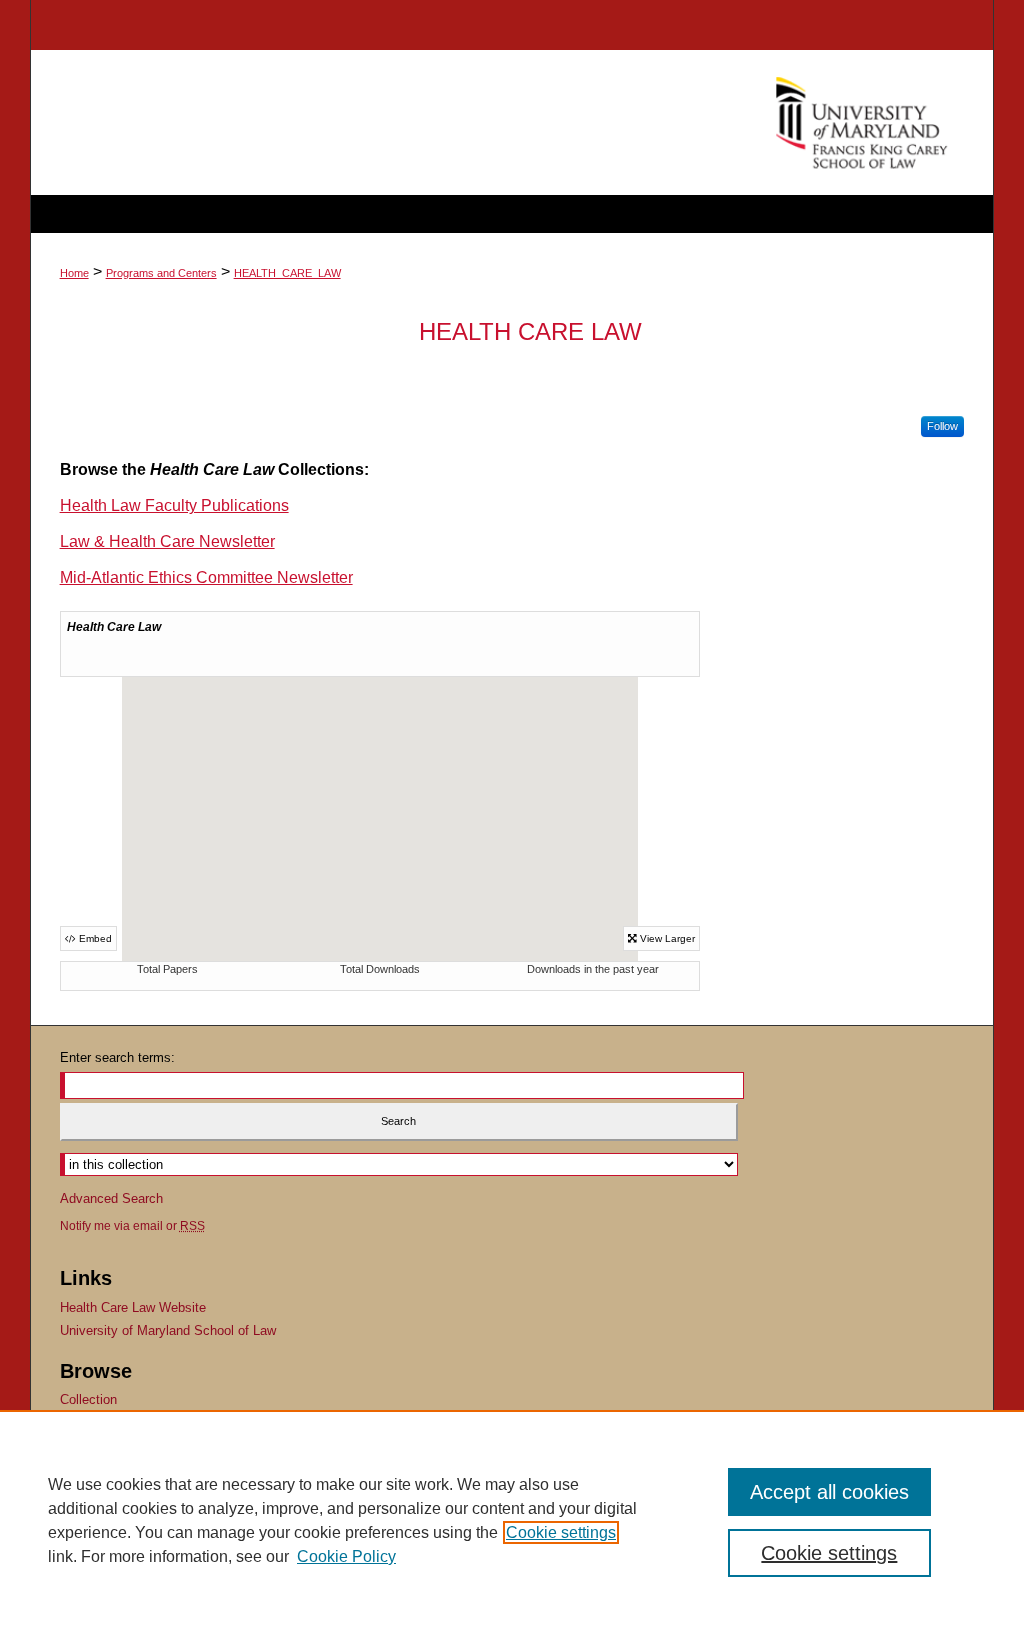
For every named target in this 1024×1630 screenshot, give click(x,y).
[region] (512, 1520)
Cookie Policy (346, 1556)
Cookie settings (561, 1532)
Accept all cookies (829, 1492)
